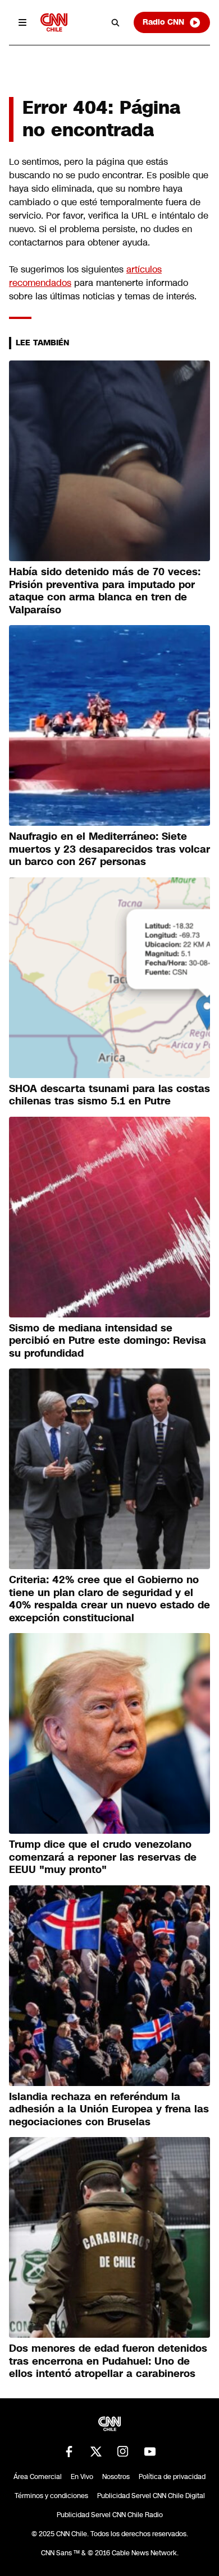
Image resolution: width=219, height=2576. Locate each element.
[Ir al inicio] (54, 22)
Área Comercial (38, 2477)
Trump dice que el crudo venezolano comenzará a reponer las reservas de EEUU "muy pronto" (103, 1857)
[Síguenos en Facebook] (69, 2452)
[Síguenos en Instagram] (123, 2452)
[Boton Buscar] (116, 22)
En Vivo (82, 2477)
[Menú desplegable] (22, 22)
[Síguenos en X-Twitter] (96, 2452)
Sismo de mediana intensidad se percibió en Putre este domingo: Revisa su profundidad (108, 1341)
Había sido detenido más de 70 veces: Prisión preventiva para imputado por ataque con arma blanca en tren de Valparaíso (105, 591)
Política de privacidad (172, 2477)
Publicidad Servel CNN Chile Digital (151, 2496)
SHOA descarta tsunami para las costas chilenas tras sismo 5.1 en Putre (109, 1095)
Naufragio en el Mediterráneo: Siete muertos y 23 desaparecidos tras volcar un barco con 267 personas (109, 849)
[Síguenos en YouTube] (150, 2452)
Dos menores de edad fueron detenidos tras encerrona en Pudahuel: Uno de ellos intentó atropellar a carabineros (108, 2361)
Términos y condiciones (51, 2496)
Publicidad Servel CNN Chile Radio (110, 2515)
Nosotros (116, 2477)
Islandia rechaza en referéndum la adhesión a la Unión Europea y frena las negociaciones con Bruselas (109, 2109)
